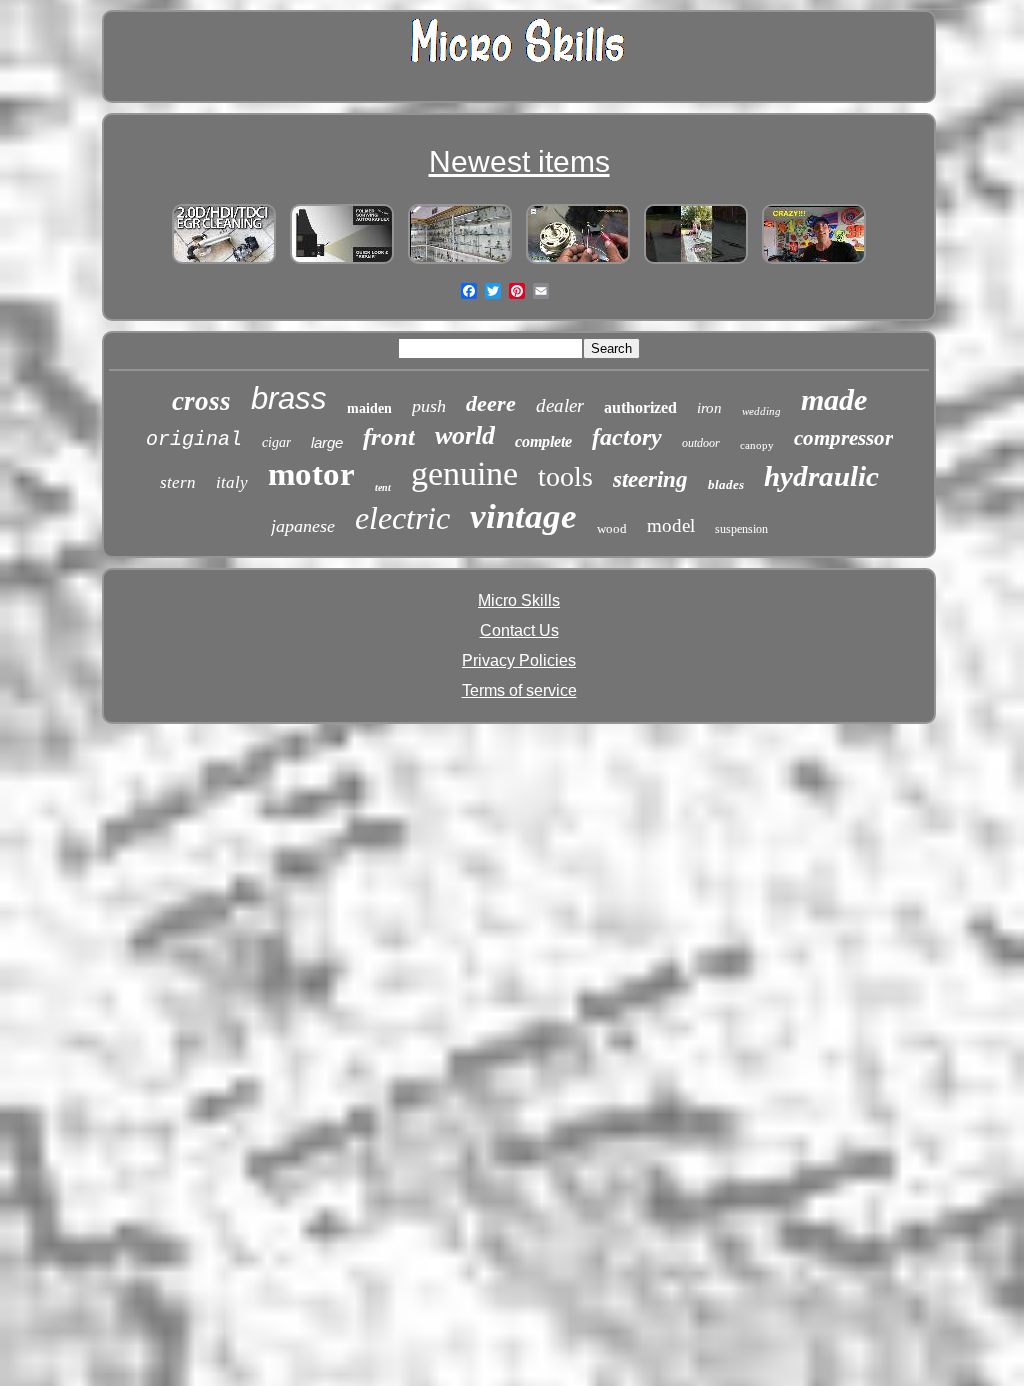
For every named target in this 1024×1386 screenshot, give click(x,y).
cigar (276, 442)
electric (402, 518)
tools (565, 476)
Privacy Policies (519, 660)
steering (650, 479)
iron (709, 408)
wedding (761, 411)
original (194, 439)
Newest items (519, 161)
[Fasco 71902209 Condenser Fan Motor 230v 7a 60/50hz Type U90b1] (578, 263)
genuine (464, 473)
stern (178, 482)
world (465, 435)
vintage (523, 516)
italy (232, 482)
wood (612, 528)
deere (491, 403)
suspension (741, 529)
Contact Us (519, 630)
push (429, 406)
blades (726, 484)
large (327, 442)
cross (201, 401)
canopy (757, 445)
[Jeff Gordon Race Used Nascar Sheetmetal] (814, 263)
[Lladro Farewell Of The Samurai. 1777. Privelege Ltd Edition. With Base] (460, 263)
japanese (303, 526)
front (389, 436)
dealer (560, 405)
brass (289, 398)
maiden (369, 408)
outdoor (701, 443)
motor (311, 474)
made (834, 399)
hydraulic (821, 476)
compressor (843, 438)
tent (383, 487)
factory (627, 437)
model (671, 525)
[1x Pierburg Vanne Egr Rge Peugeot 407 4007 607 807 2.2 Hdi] (224, 263)
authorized (640, 407)
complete (543, 441)
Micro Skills (519, 600)
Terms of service (519, 690)
